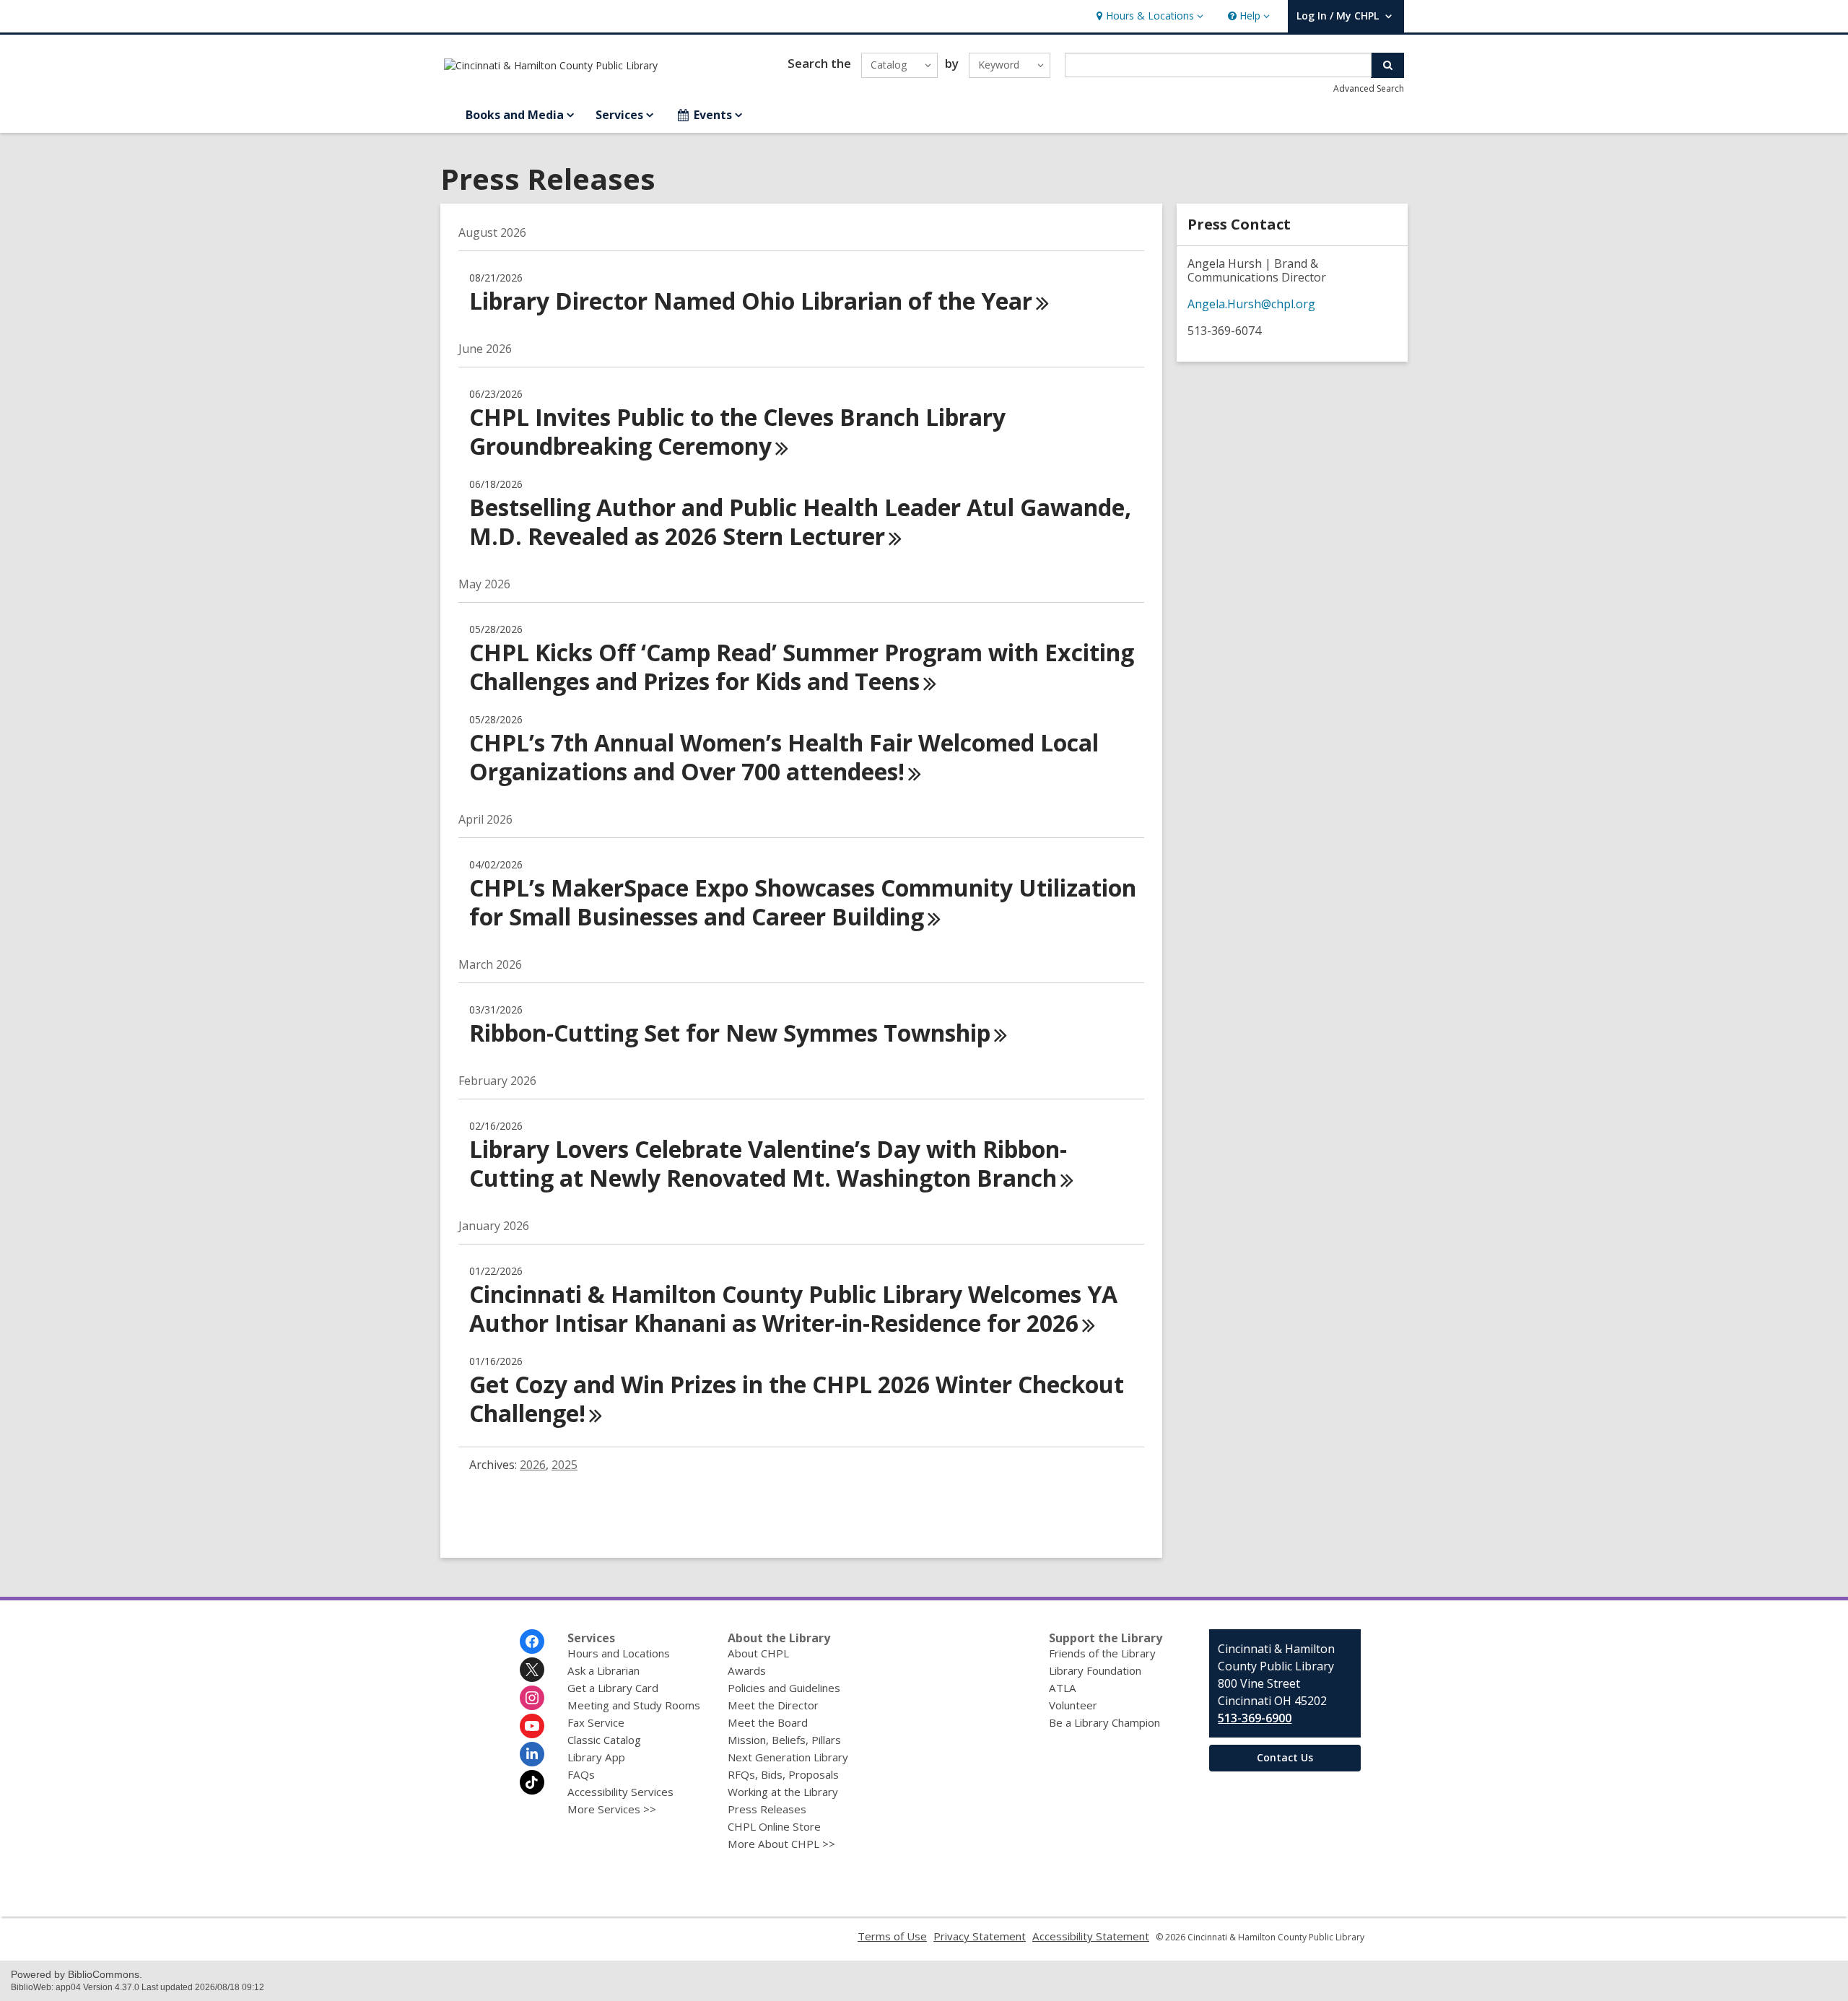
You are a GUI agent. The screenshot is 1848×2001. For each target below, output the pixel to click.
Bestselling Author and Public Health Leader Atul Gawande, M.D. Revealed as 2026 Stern (800, 522)
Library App (596, 1757)
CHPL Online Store (774, 1826)
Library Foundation (1095, 1670)
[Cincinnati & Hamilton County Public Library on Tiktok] (532, 1782)
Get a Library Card (613, 1688)
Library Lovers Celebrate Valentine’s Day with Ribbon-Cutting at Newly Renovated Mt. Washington (768, 1163)
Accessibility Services (620, 1792)
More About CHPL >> (781, 1844)
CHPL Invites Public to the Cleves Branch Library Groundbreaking (737, 431)
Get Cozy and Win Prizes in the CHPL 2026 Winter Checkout (797, 1399)
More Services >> (612, 1809)
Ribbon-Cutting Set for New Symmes (730, 1033)
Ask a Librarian (603, 1670)
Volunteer (1073, 1705)
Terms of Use (892, 1936)
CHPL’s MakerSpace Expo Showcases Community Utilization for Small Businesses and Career (803, 902)
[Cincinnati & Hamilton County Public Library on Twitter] (532, 1670)
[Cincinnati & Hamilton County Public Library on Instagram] (532, 1698)
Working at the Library (783, 1792)
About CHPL (758, 1653)
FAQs (581, 1774)
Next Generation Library (788, 1757)
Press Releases (767, 1809)
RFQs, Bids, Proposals (783, 1774)
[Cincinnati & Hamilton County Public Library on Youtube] (532, 1726)
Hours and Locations (619, 1653)
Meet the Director (773, 1705)
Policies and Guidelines (784, 1688)
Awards (747, 1670)
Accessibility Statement (1091, 1936)
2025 (565, 1465)
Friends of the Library (1102, 1653)
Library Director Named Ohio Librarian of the (751, 301)
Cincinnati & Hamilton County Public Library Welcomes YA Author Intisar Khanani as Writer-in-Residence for (793, 1308)
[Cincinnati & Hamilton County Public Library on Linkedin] (532, 1754)
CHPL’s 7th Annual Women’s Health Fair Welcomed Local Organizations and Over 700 (784, 757)
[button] (1148, 16)
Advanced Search (1369, 88)
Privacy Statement (980, 1936)
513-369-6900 (1255, 1718)
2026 (533, 1465)
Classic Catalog (604, 1740)
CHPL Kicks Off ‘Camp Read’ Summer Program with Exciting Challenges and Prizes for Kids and (802, 667)
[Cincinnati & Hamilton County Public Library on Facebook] (532, 1642)
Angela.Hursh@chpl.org (1251, 304)
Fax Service (596, 1722)
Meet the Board (768, 1722)
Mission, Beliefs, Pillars (784, 1740)
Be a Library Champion (1104, 1722)
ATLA (1063, 1688)
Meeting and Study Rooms (634, 1705)
